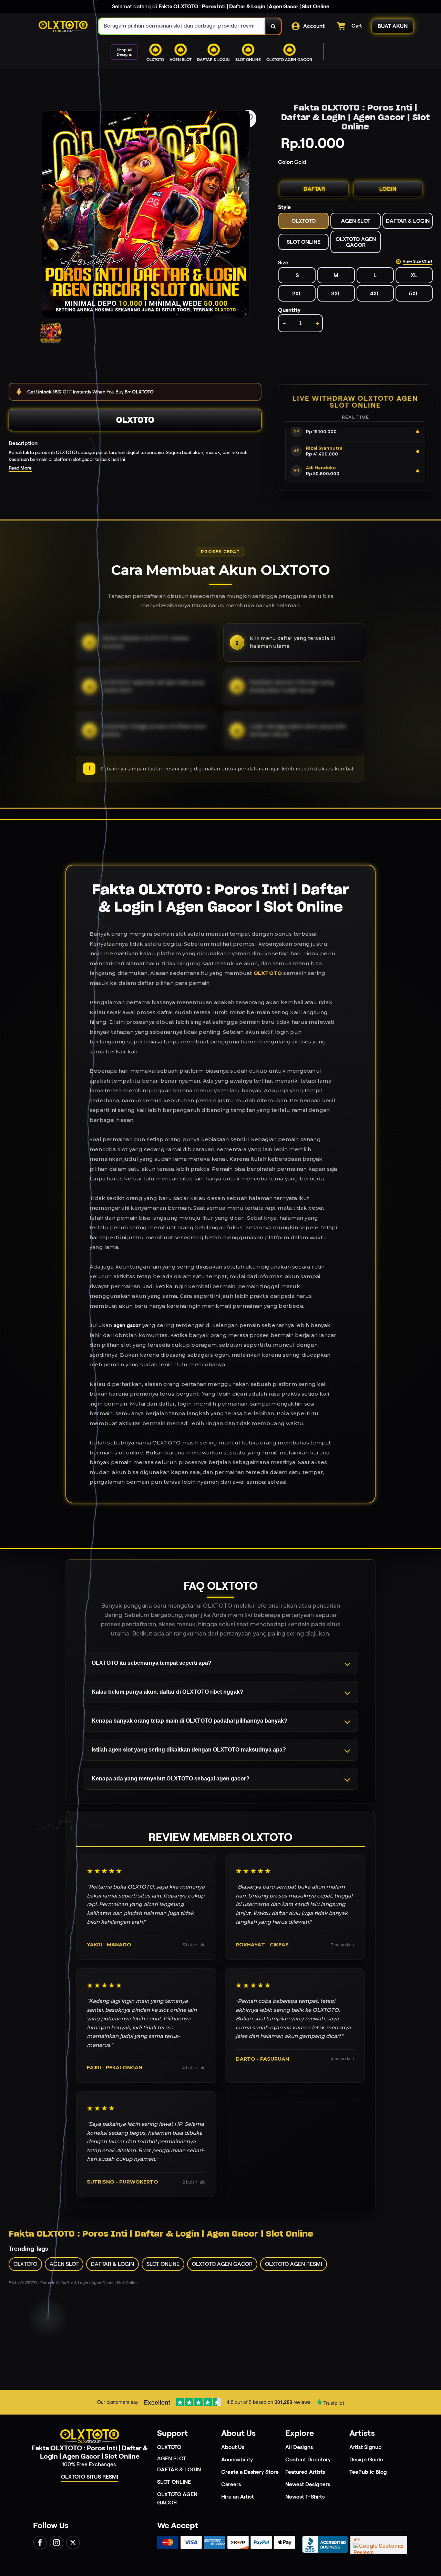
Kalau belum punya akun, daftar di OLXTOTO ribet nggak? (167, 1692)
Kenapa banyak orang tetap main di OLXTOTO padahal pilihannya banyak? (189, 1721)
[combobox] (182, 26)
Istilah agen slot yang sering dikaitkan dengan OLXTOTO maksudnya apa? (189, 1750)
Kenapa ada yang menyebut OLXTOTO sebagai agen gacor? (171, 1779)
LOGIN (388, 189)
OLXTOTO (135, 420)
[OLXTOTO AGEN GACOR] (210, 67)
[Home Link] (63, 27)
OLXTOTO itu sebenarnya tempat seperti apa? (152, 1663)
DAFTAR (314, 189)
